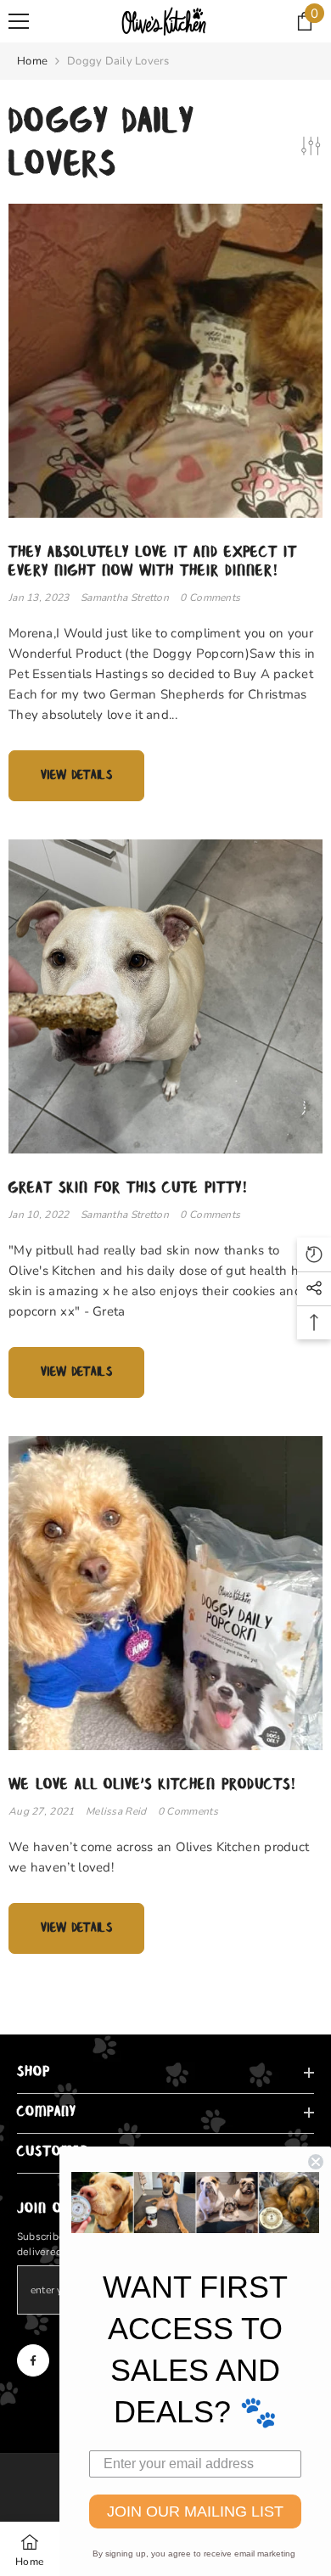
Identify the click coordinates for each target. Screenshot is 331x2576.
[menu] (19, 21)
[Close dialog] (316, 2162)
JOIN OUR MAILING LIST (195, 2511)
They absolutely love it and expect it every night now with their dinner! (153, 562)
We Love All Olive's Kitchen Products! (153, 1785)
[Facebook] (33, 2360)
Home (32, 61)
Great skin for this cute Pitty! (129, 1188)
